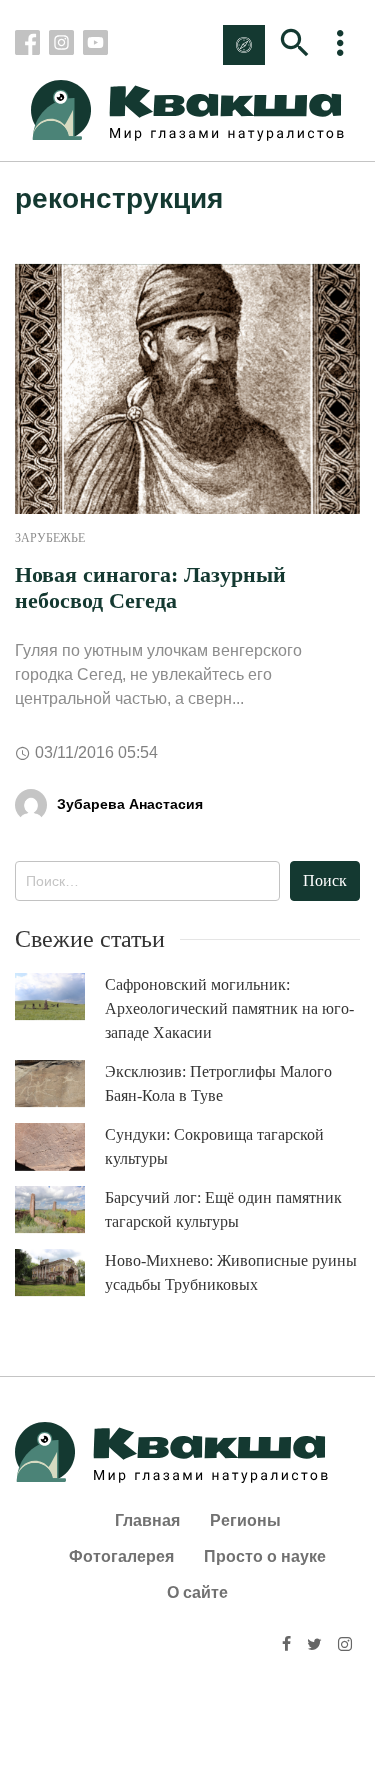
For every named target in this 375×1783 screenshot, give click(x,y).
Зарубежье (50, 538)
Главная (147, 1520)
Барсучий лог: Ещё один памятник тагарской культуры (223, 1209)
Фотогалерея (121, 1556)
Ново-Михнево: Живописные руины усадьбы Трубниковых (231, 1272)
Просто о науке (265, 1556)
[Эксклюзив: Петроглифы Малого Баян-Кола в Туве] (60, 1083)
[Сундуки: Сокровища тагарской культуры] (60, 1147)
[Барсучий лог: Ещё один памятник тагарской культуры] (60, 1209)
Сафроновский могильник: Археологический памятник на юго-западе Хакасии (229, 1008)
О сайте (197, 1592)
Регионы (245, 1520)
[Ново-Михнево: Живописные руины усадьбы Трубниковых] (60, 1272)
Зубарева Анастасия (130, 804)
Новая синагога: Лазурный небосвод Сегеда (150, 587)
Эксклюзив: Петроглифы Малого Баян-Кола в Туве (218, 1083)
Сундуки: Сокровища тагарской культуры (214, 1146)
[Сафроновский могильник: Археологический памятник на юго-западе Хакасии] (60, 996)
